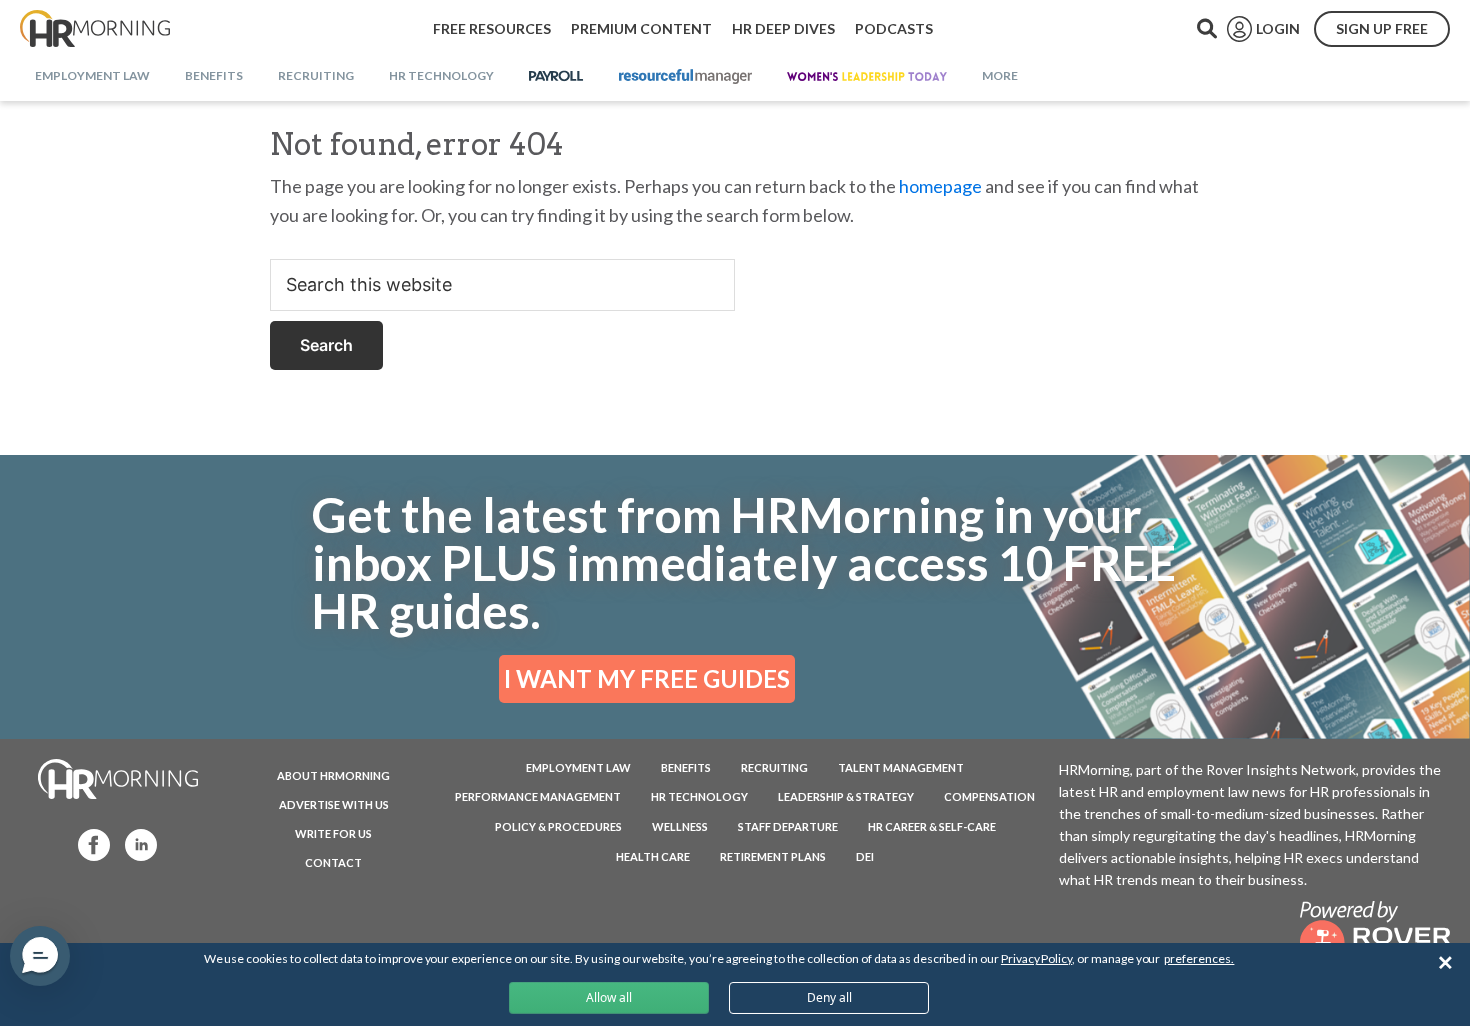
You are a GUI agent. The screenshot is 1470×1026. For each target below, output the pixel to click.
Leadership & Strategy (846, 796)
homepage (940, 186)
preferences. (1199, 958)
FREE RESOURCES (492, 28)
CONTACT (333, 862)
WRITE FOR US (333, 833)
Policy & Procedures (558, 826)
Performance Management (538, 796)
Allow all (609, 997)
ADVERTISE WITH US (334, 804)
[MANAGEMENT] (685, 77)
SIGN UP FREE (1382, 28)
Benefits (686, 767)
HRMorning (95, 29)
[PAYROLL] (556, 77)
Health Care (653, 856)
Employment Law (578, 767)
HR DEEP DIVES (783, 28)
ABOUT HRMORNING (333, 775)
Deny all (829, 997)
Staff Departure (788, 826)
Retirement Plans (773, 856)
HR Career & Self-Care (932, 826)
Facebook (88, 843)
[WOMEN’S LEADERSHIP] (867, 77)
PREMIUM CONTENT (641, 28)
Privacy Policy (1036, 958)
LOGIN (1278, 28)
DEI (865, 856)
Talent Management (901, 767)
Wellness (680, 826)
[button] (40, 956)
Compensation (989, 796)
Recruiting (774, 767)
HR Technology (699, 796)
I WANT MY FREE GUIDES (647, 678)
